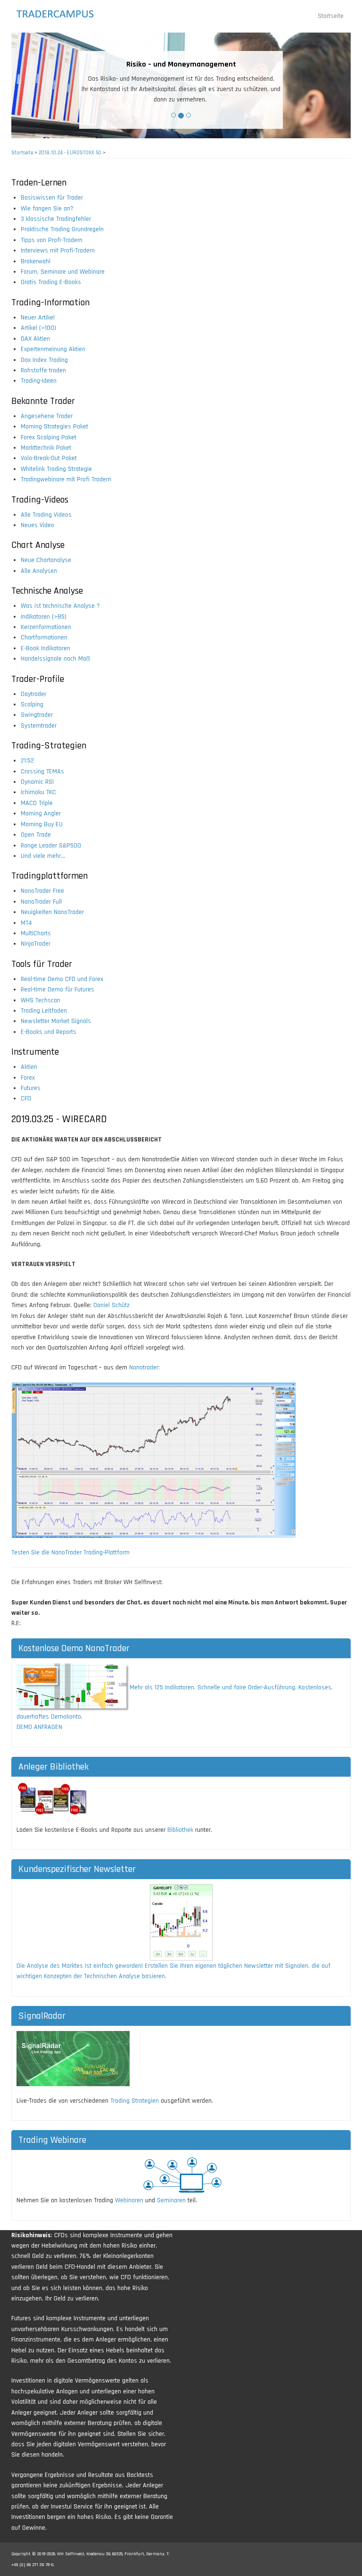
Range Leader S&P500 (51, 846)
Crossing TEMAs (42, 772)
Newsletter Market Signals (56, 1021)
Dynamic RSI (37, 782)
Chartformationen (44, 638)
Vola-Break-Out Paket (49, 458)
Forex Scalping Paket (49, 437)
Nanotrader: (144, 1368)
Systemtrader (39, 726)
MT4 (26, 923)
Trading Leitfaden (44, 1011)
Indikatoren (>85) (44, 617)
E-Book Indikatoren (45, 648)
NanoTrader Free (42, 891)
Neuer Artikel (38, 318)
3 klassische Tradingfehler (56, 219)
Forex (28, 1078)
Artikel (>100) (38, 328)
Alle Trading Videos (46, 515)
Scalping (32, 705)
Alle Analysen (39, 571)
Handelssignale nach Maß (55, 659)
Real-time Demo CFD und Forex (62, 979)
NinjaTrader (36, 944)
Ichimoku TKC (38, 792)
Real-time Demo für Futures (58, 990)
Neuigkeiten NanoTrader (52, 912)
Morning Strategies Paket (54, 427)
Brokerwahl (36, 261)
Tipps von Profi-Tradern (52, 240)
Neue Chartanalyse (46, 560)
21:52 (27, 761)
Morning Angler (41, 814)
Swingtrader (37, 715)
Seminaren (171, 2200)
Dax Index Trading (44, 360)
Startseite (331, 16)
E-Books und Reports (49, 1032)
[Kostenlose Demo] (73, 1687)
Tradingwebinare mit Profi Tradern (66, 479)
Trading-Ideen (39, 381)
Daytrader (33, 694)
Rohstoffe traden (43, 370)
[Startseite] (64, 14)
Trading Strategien (135, 2101)
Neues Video (37, 525)
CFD (26, 1099)
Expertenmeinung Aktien (53, 349)
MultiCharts (36, 933)
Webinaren (129, 2200)
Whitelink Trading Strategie (56, 469)
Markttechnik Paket (46, 448)
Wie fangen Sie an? (47, 209)
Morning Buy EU (42, 824)
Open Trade (36, 835)
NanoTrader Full (41, 902)
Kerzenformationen (46, 627)
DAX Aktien (35, 339)
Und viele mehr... (43, 856)
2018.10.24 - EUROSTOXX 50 (70, 153)
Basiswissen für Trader (52, 198)
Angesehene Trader (47, 416)
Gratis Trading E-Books (51, 282)
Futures (31, 1088)
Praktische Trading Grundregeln (62, 229)
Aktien (29, 1067)
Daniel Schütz (111, 1305)
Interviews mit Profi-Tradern (58, 251)
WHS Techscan (41, 1000)
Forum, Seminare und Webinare (63, 272)
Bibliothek (180, 1830)
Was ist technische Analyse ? (60, 606)
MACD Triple (37, 803)
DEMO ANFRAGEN (39, 1727)
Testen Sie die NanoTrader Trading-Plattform (70, 1552)
